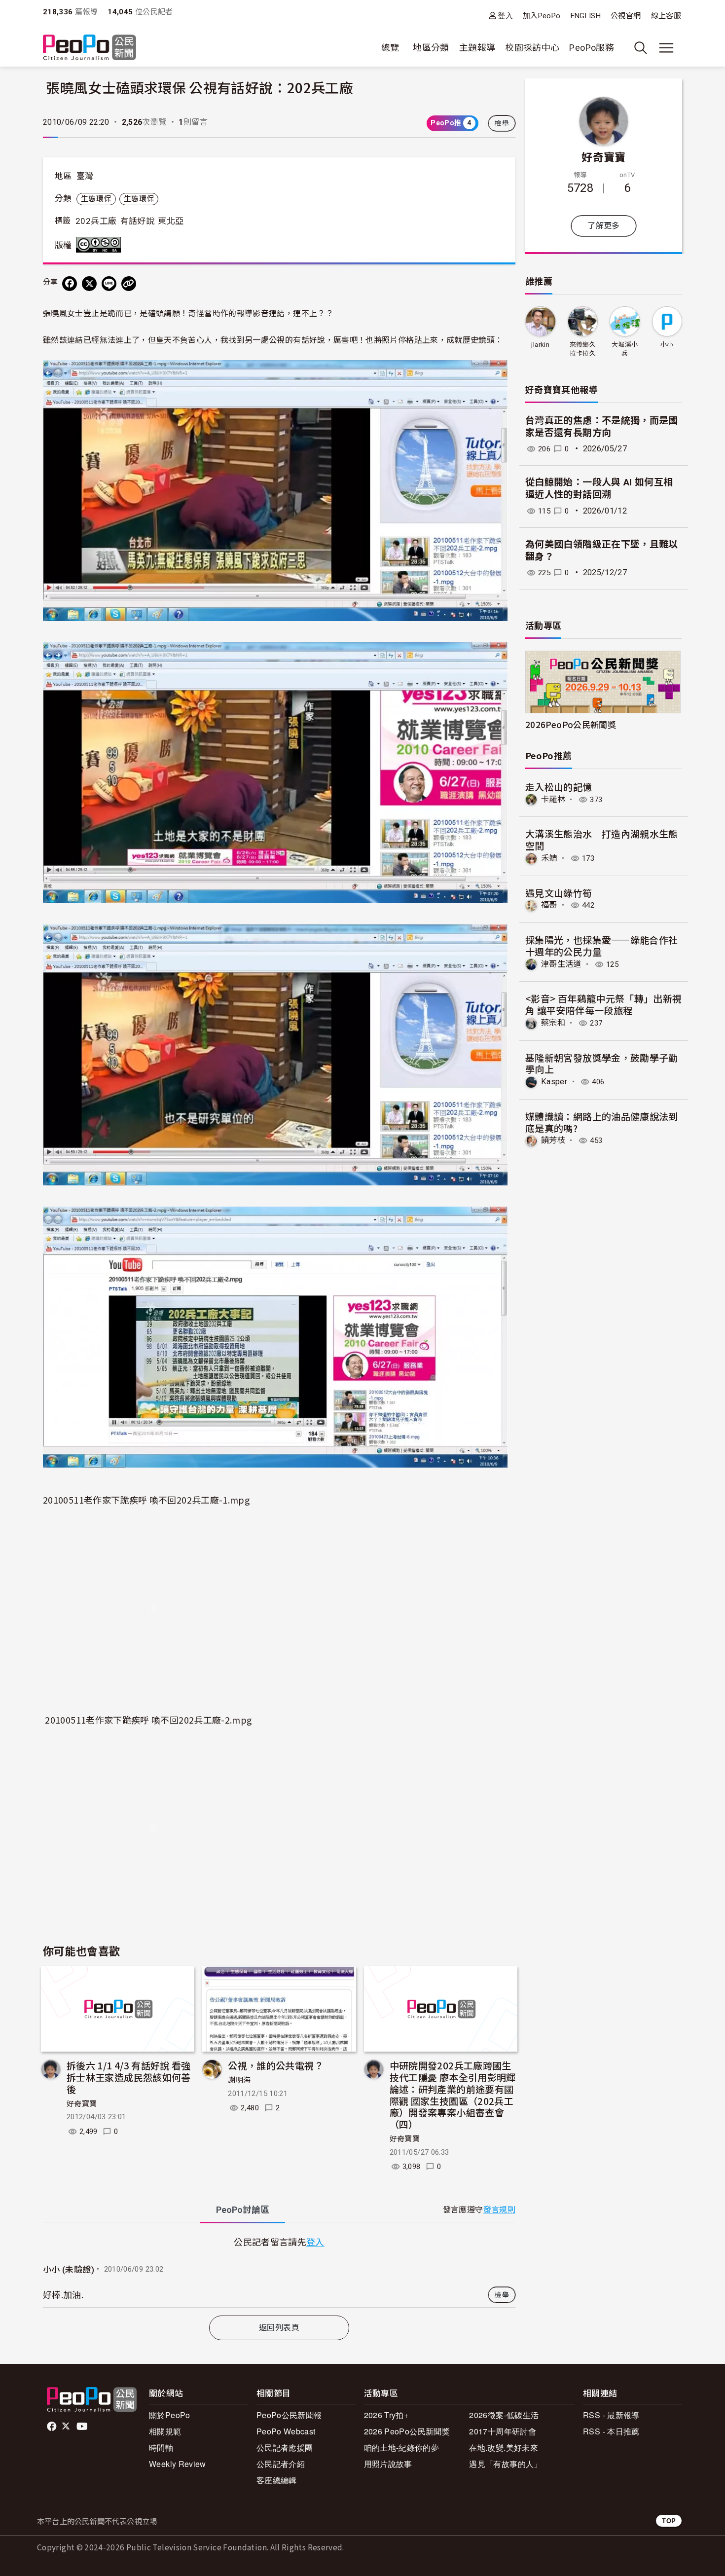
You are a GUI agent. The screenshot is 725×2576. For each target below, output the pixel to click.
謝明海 (239, 2080)
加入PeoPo (542, 16)
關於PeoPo (170, 2415)
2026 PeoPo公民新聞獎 (407, 2431)
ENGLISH (586, 16)
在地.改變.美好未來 (504, 2447)
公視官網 (626, 16)
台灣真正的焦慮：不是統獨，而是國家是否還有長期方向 (602, 427)
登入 (505, 16)
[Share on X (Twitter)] (89, 284)
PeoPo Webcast (286, 2431)
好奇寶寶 (82, 2104)
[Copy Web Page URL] (129, 284)
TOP (669, 2521)
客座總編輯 (277, 2480)
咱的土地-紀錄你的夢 (402, 2447)
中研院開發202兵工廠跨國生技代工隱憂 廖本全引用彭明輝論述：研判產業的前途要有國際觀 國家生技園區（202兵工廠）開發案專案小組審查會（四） (453, 2095)
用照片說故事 (388, 2464)
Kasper (554, 1082)
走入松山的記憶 (559, 787)
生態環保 (96, 199)
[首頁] (90, 48)
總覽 (390, 48)
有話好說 (137, 221)
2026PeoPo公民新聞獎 (571, 724)
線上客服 (666, 16)
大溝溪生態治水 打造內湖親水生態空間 (602, 839)
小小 (667, 345)
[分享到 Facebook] (70, 284)
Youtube (83, 2427)
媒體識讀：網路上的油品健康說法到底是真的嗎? (602, 1122)
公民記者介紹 (281, 2464)
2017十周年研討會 (503, 2431)
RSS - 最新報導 (611, 2415)
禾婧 (549, 858)
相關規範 (165, 2431)
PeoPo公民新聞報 (289, 2415)
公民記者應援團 (285, 2447)
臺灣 (85, 176)
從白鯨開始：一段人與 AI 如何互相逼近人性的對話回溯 (599, 488)
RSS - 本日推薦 (611, 2431)
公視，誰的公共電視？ (276, 2065)
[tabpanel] (279, 2271)
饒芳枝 (553, 1140)
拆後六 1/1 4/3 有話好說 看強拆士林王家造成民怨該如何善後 (129, 2077)
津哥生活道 (561, 964)
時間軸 (161, 2447)
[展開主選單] (666, 48)
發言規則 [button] (499, 2210)
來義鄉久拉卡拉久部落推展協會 (583, 350)
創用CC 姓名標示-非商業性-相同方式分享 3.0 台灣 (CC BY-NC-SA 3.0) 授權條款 (101, 245)
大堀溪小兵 (625, 349)
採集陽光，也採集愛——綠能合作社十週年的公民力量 (601, 945)
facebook (53, 2427)
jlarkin (540, 345)
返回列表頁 (279, 2328)
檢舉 (502, 123)
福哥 (549, 905)
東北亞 (171, 221)
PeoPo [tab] (243, 2210)
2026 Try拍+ (386, 2415)
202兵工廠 (96, 221)
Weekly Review (178, 2464)
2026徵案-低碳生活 (504, 2415)
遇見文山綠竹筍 (559, 893)
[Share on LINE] (109, 284)
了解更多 (603, 226)
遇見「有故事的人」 (505, 2464)
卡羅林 (553, 799)
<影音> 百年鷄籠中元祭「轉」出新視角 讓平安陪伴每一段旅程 (603, 1004)
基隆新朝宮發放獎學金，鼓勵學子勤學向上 (602, 1063)
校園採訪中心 (532, 48)
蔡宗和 (553, 1023)
